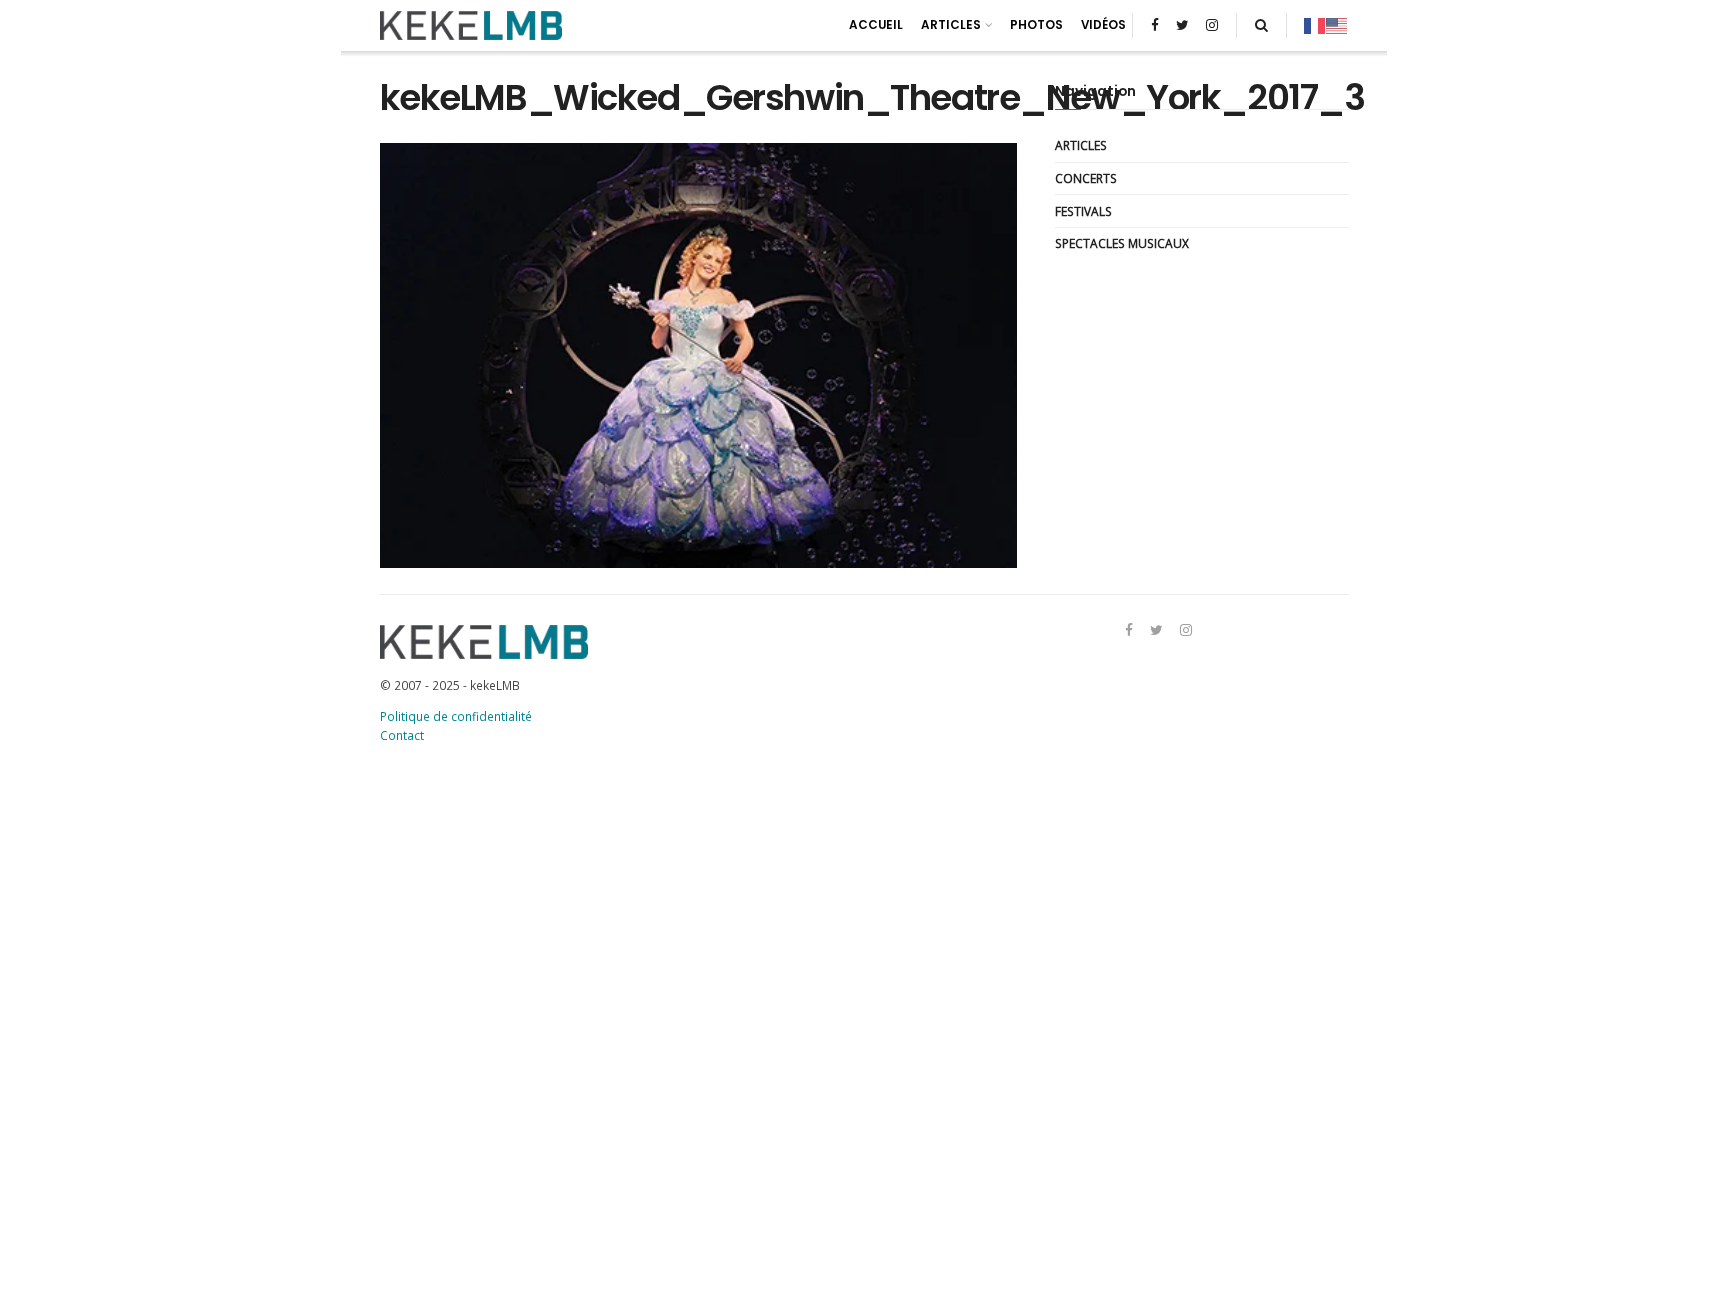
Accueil (876, 25)
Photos (1036, 25)
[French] (1315, 25)
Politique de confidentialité (456, 716)
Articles (951, 25)
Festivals (1083, 211)
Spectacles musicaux (1122, 243)
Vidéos (1103, 25)
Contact (402, 735)
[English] (1337, 25)
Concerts (1086, 178)
